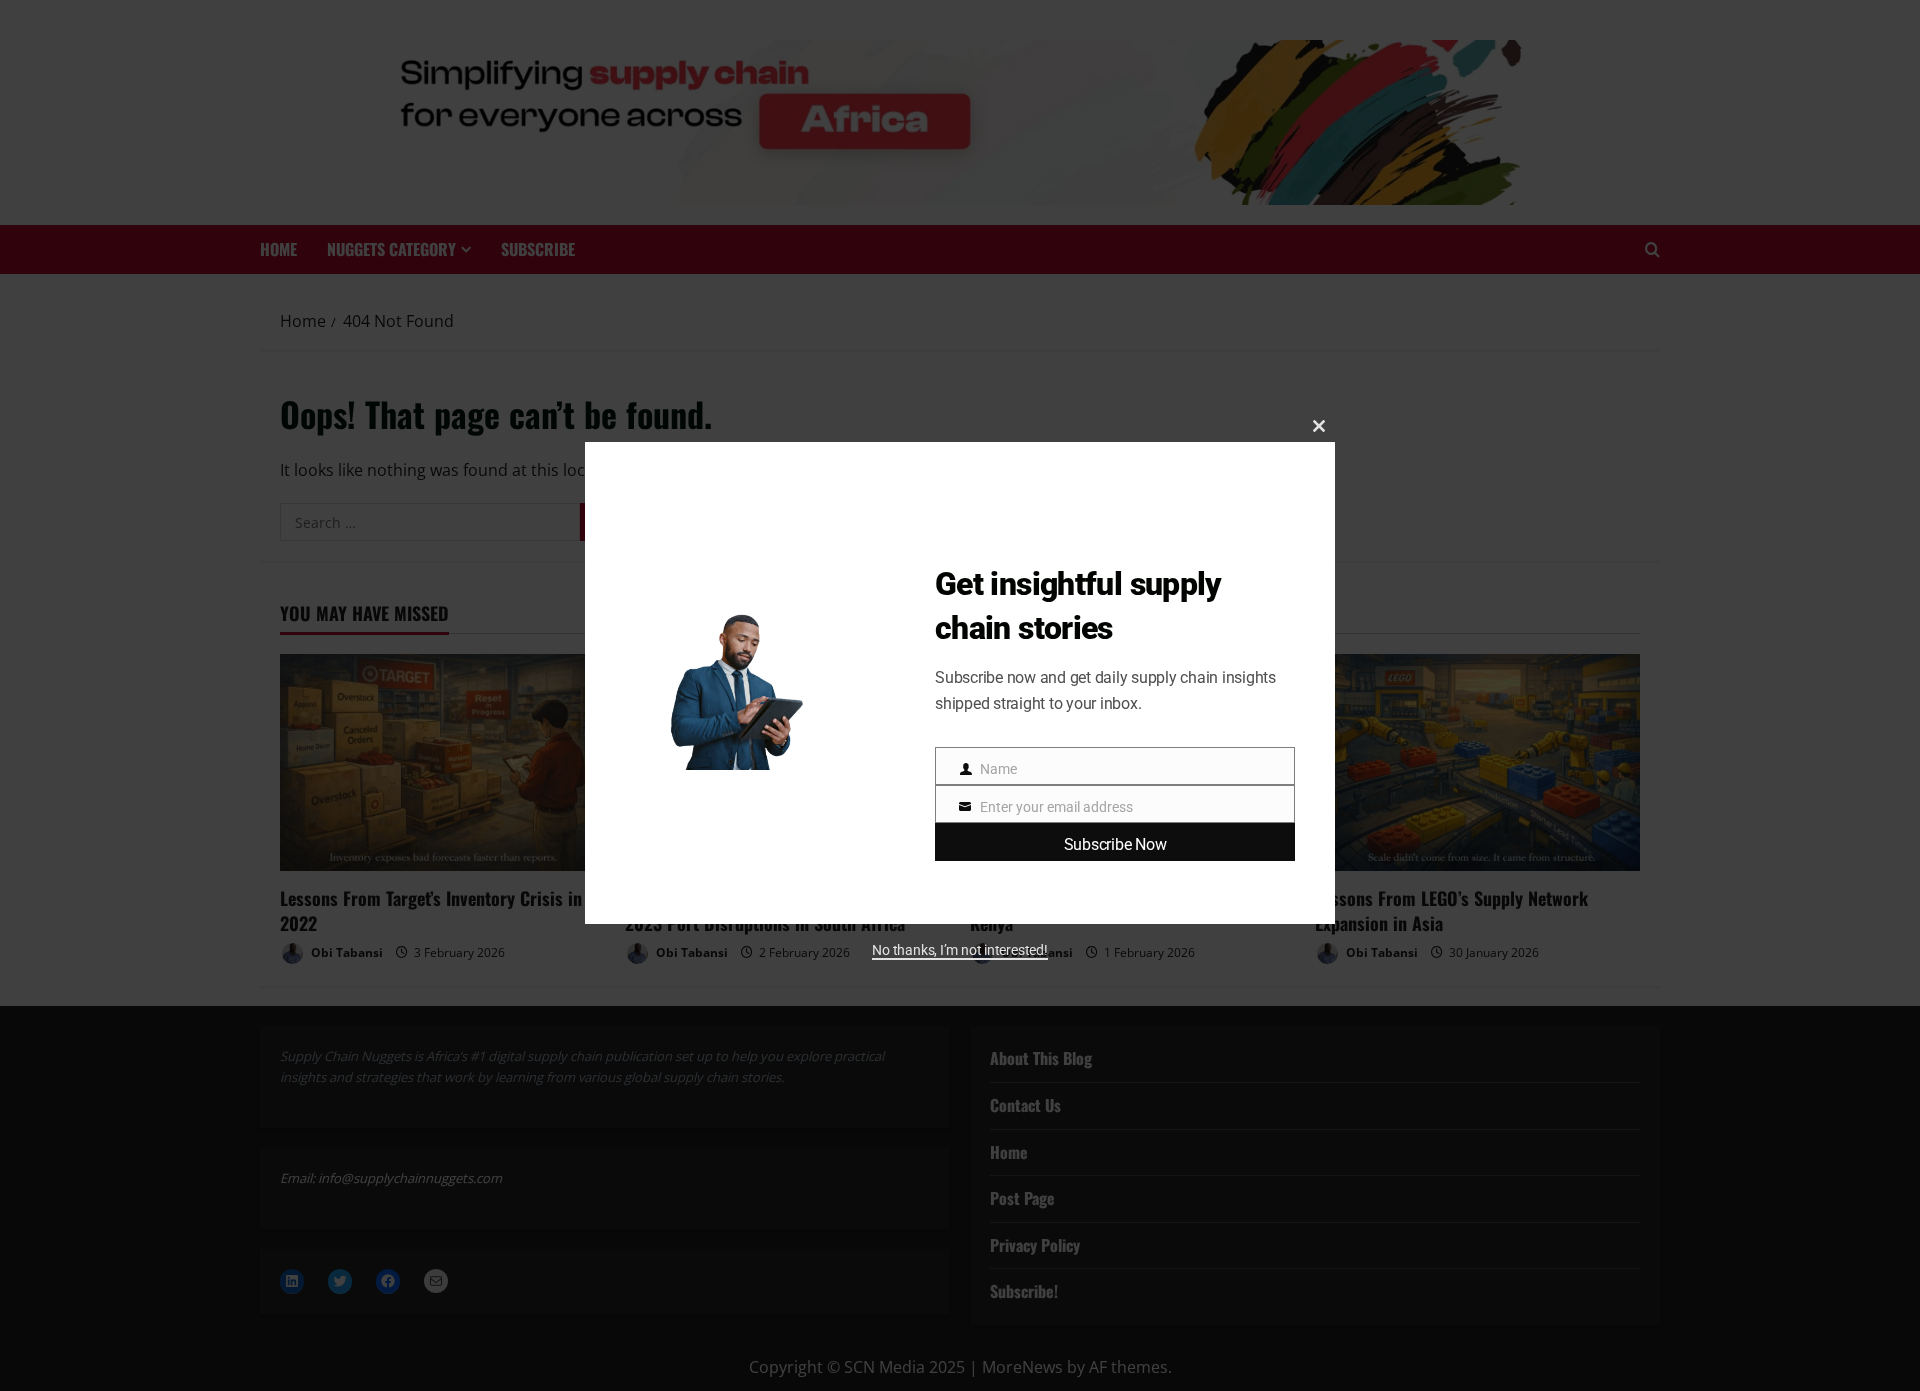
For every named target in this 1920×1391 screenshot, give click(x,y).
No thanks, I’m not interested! (959, 950)
